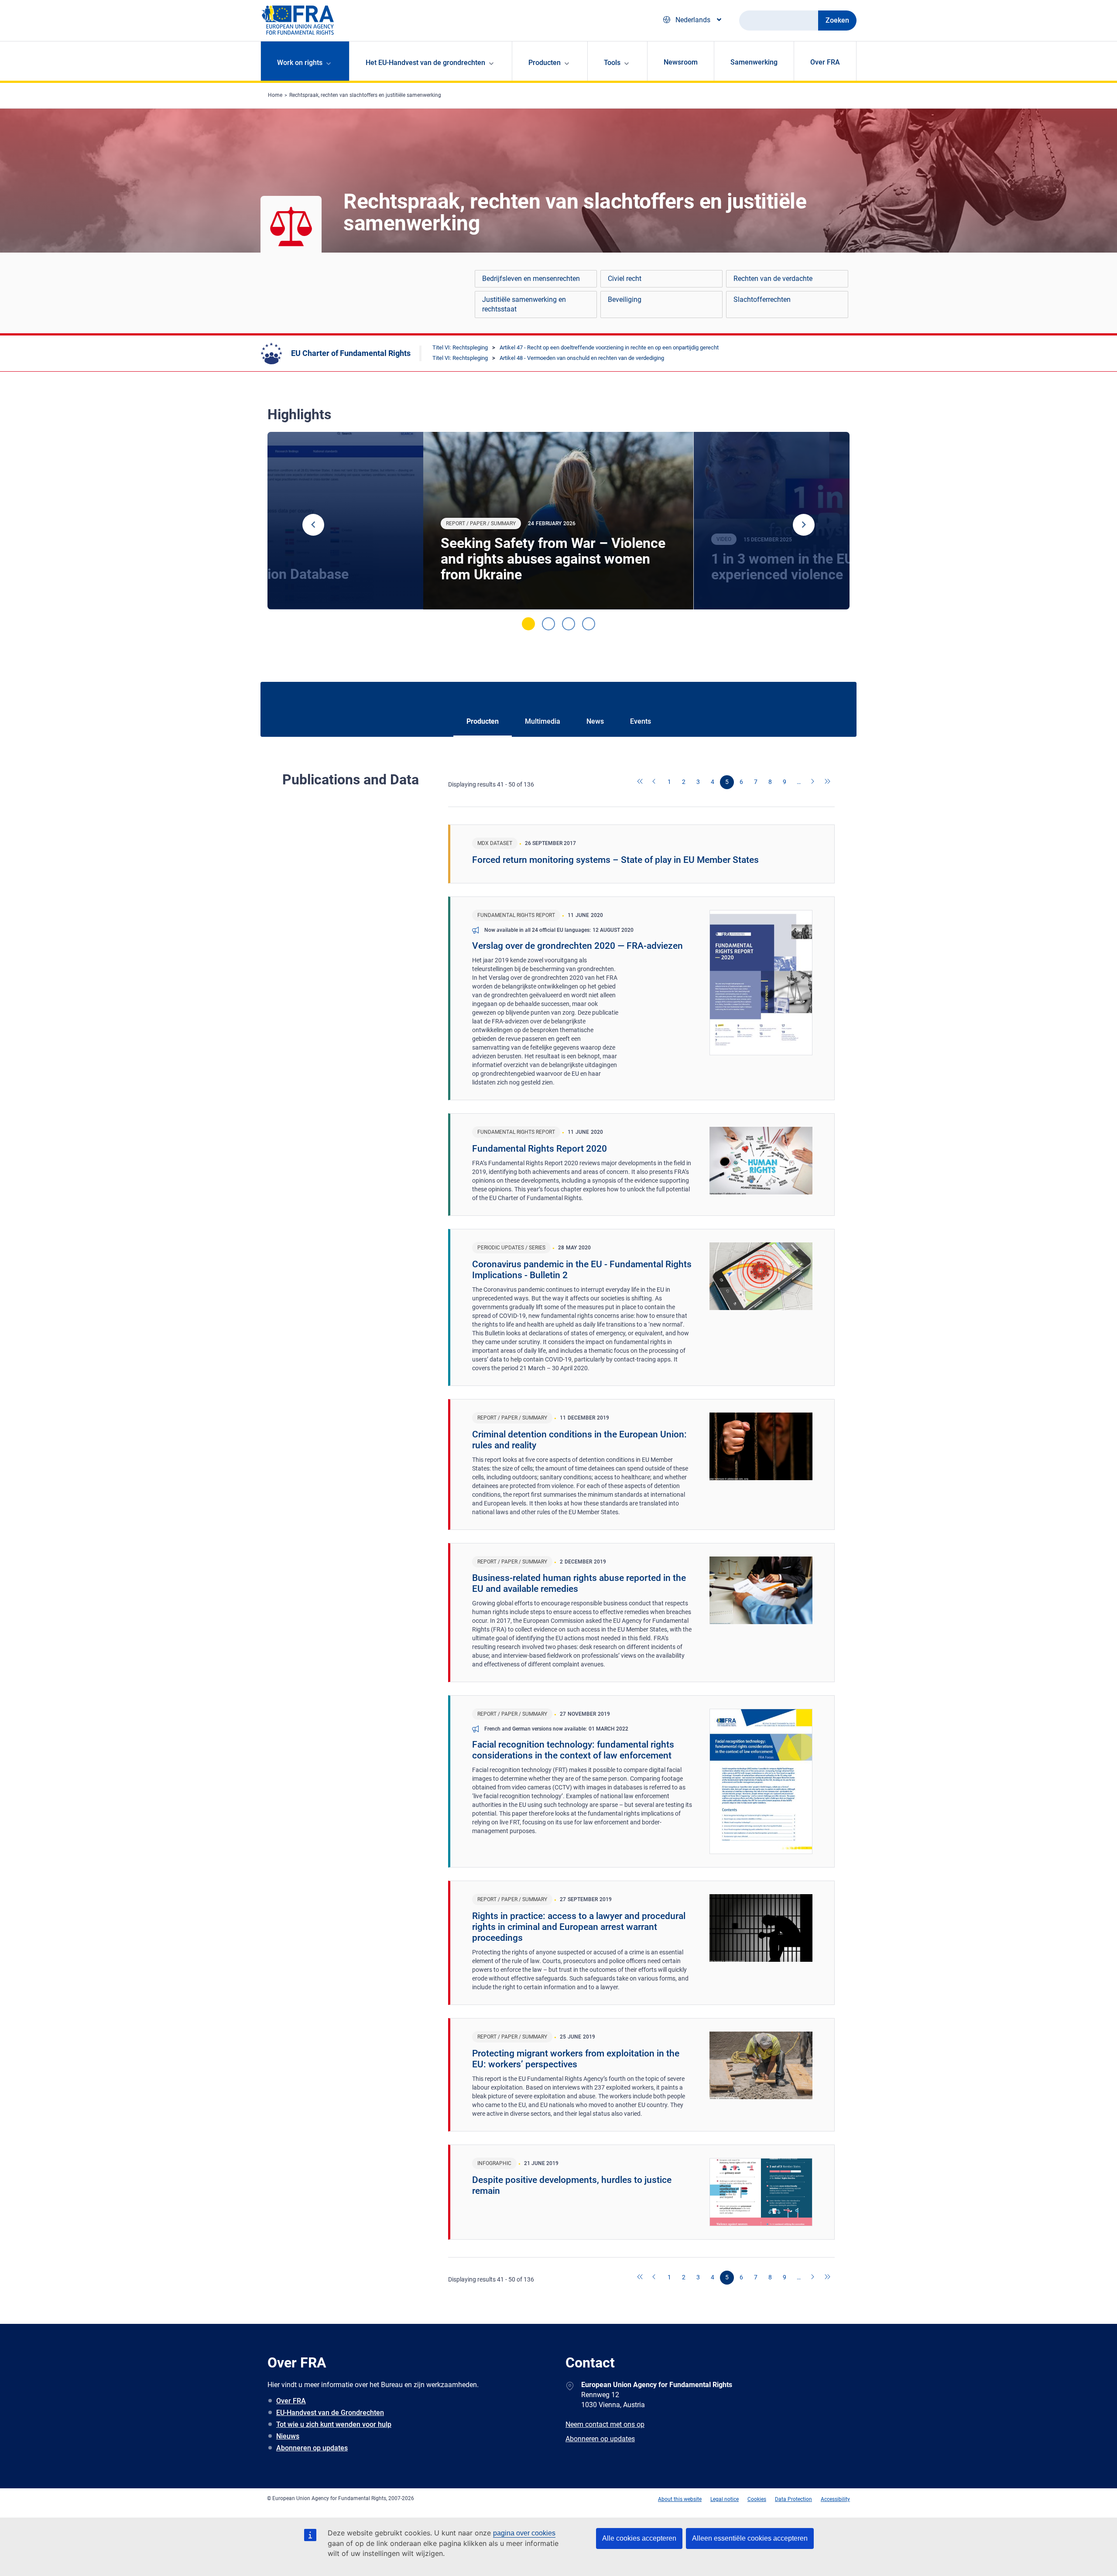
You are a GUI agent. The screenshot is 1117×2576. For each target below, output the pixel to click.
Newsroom (681, 62)
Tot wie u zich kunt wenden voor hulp (334, 2424)
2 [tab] (548, 624)
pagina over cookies (524, 2533)
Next (804, 525)
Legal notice (725, 2499)
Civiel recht (625, 279)
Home (275, 95)
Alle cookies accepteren (639, 2538)
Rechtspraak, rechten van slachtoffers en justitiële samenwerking (365, 95)
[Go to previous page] (655, 782)
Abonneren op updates (312, 2448)
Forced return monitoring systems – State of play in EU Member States (615, 860)
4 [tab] (589, 624)
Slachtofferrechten (762, 299)
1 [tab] (528, 624)
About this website (680, 2499)
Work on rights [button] (300, 63)
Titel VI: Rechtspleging (460, 347)
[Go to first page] (641, 782)
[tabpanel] (558, 521)
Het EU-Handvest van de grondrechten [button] (425, 63)
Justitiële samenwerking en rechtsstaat (524, 304)
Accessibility (835, 2499)
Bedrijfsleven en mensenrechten (531, 279)
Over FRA (825, 62)
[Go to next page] (813, 782)
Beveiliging (625, 299)
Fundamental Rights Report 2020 (540, 1149)
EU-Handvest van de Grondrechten (330, 2413)
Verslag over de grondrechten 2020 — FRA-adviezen (577, 946)
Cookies (757, 2499)
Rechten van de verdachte (773, 279)
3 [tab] (569, 624)
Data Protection (793, 2499)
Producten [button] (545, 63)
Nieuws (288, 2436)
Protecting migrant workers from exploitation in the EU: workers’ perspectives (576, 2059)
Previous (313, 525)
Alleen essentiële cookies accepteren (750, 2538)
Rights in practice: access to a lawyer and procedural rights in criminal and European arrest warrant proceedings (579, 1927)
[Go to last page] (828, 782)
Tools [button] (612, 63)
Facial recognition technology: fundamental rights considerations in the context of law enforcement (573, 1750)
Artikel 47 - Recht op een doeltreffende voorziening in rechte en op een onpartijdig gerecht (609, 347)
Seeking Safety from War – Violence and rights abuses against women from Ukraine (553, 559)
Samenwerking (754, 62)
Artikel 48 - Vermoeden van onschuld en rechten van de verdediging (582, 358)
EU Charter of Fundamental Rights (351, 353)
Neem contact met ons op (605, 2424)
